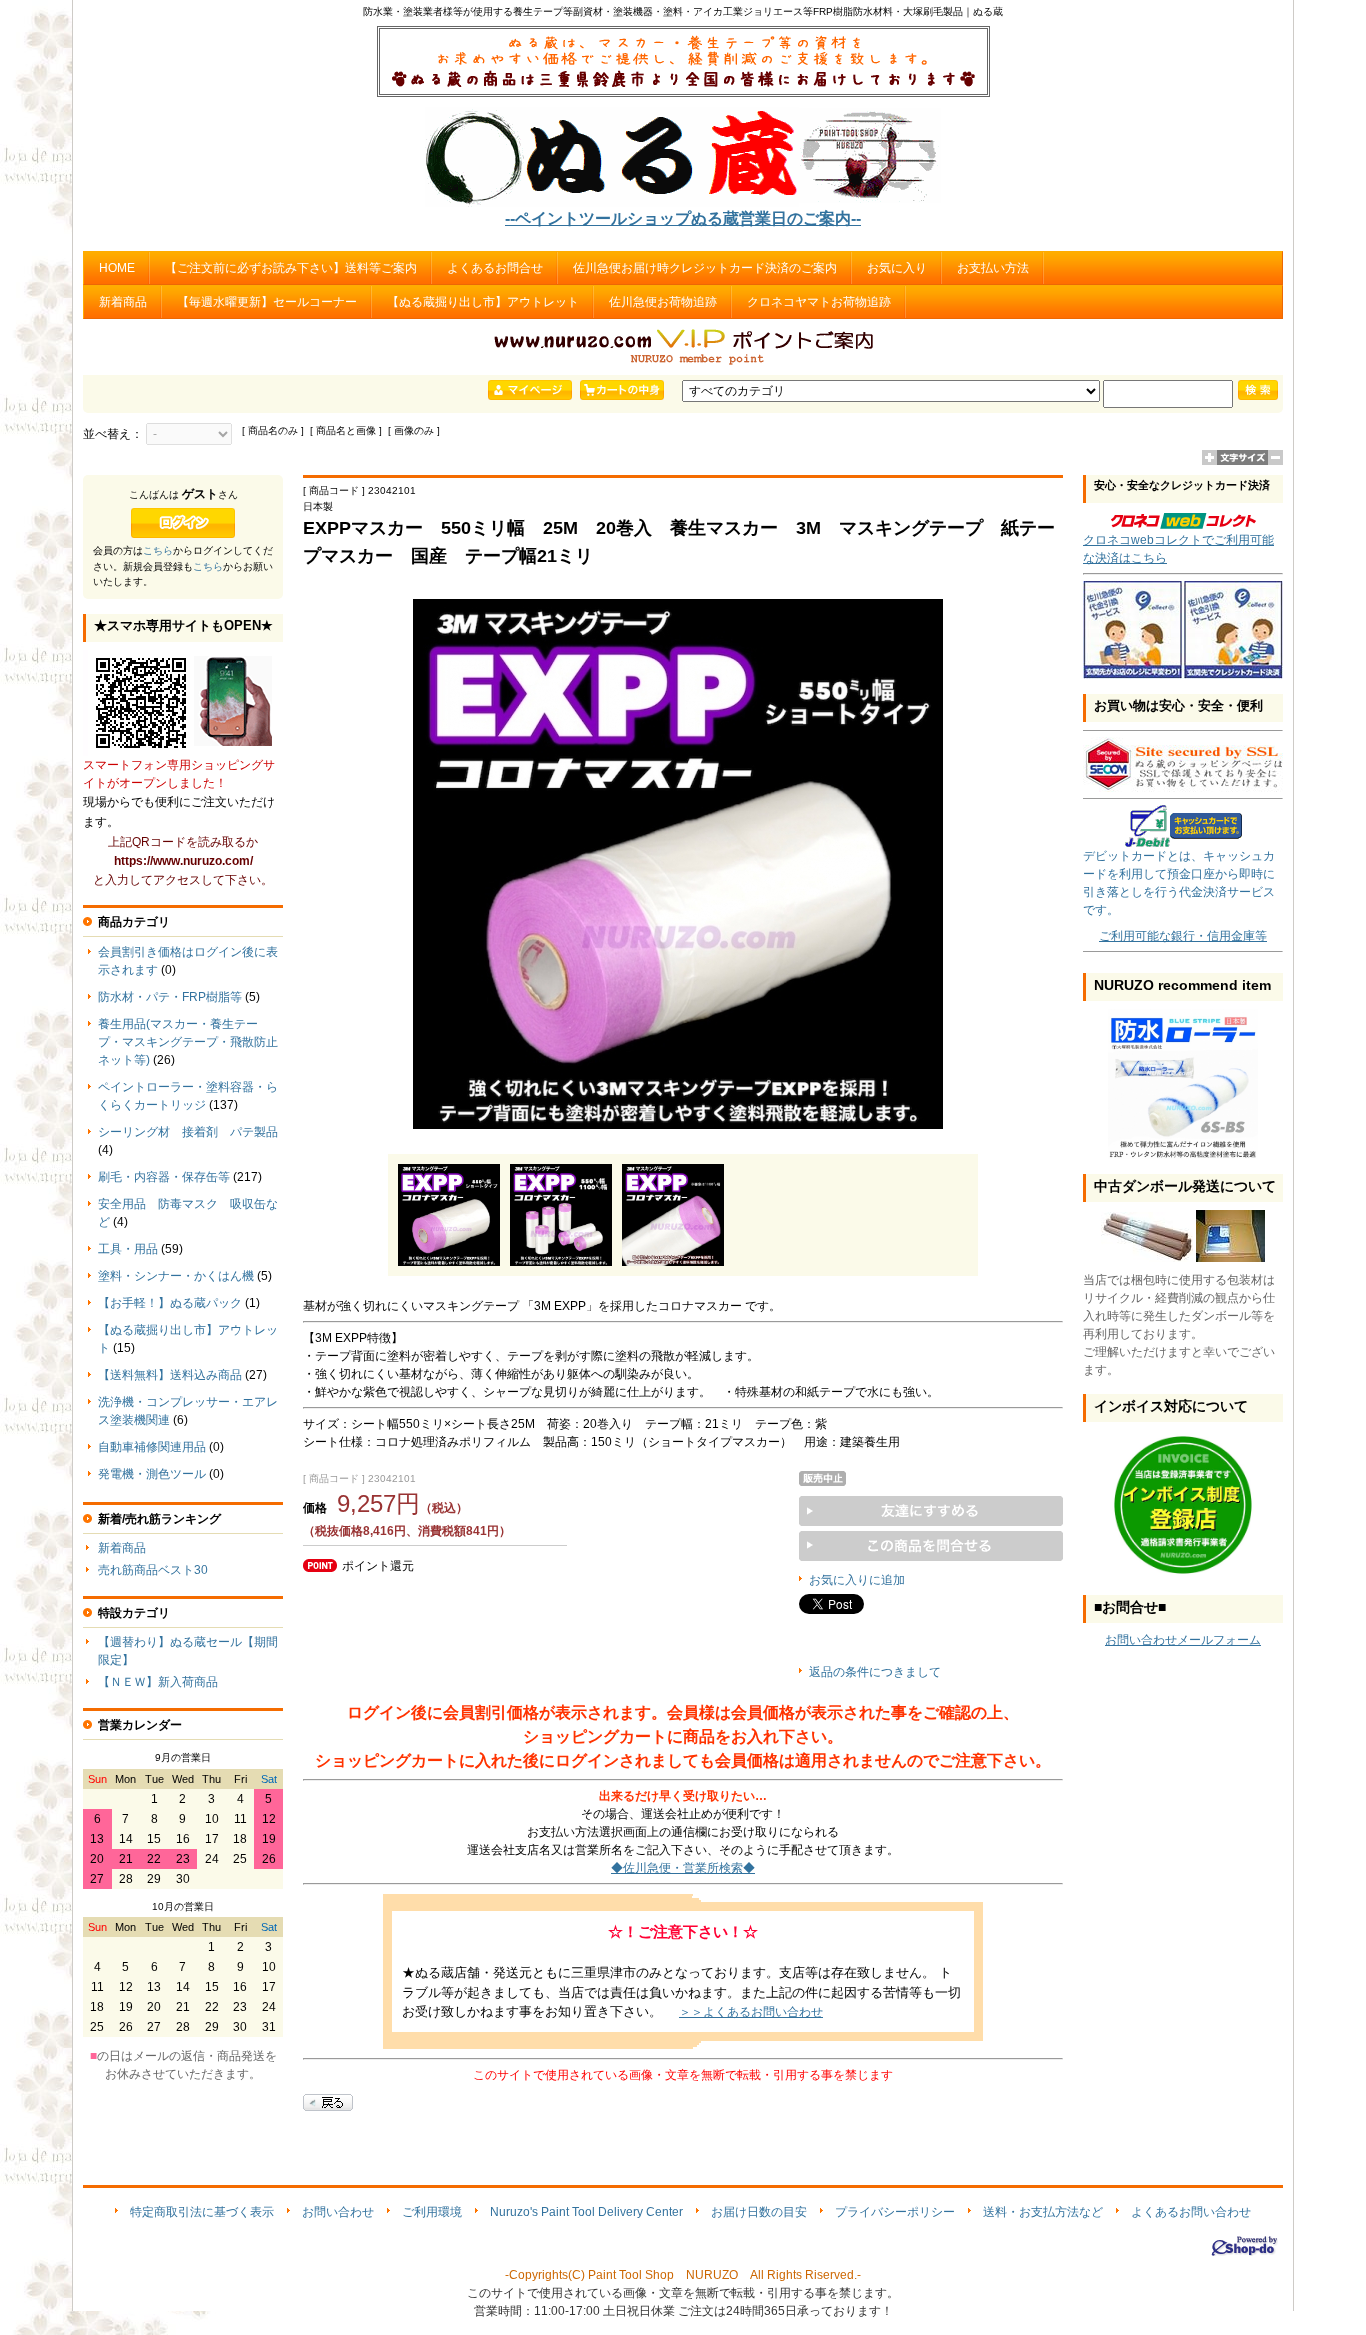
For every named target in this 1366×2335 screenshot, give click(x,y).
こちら (158, 550)
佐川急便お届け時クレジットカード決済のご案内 (705, 268)
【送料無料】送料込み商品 (170, 1375)
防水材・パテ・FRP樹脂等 (170, 997)
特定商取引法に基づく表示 (202, 2212)
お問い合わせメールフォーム (1183, 1640)
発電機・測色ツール (152, 1474)
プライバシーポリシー (895, 2212)
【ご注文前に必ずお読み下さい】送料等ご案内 (291, 268)
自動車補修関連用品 (152, 1447)
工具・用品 (128, 1249)
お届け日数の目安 (759, 2212)
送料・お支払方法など (1043, 2212)
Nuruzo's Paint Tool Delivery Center (586, 2212)
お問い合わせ (338, 2212)
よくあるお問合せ (495, 268)
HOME (117, 268)
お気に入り (897, 268)
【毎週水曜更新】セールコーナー (267, 302)
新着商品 (123, 302)
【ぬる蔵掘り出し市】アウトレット (483, 302)
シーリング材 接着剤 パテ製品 (188, 1132)
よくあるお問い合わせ (1191, 2212)
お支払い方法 (993, 268)
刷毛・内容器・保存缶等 (164, 1177)
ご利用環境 (432, 2212)
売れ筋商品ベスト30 (153, 1570)
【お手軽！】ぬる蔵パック (170, 1303)
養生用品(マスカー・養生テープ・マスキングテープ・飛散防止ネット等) (188, 1042)
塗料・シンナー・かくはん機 (176, 1276)
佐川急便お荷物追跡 (663, 302)
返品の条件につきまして (875, 1672)
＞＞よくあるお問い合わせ (751, 2012)
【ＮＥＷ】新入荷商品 (158, 1682)
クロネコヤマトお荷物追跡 (819, 302)
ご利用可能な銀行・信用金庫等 (1183, 936)
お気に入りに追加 (857, 1580)
